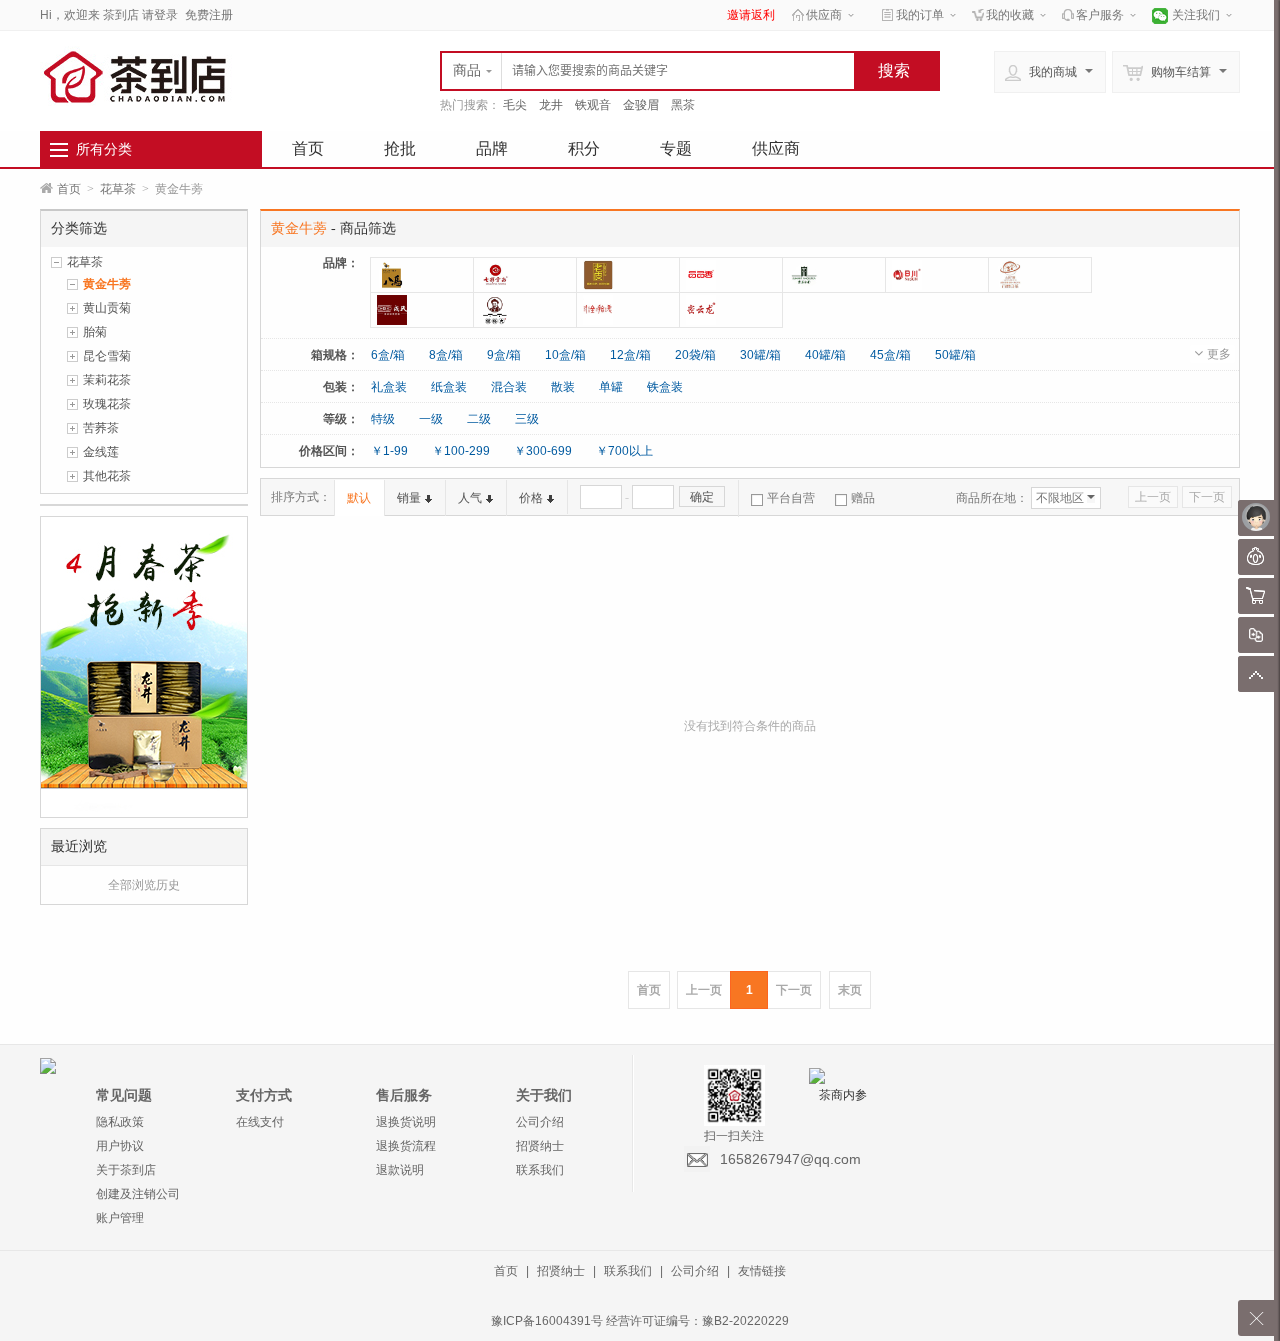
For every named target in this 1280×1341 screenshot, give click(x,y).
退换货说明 (406, 1122)
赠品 (863, 498)
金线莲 (101, 452)
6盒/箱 (388, 355)
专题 (676, 148)
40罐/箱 (825, 355)
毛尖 (515, 105)
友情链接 (762, 1271)
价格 (531, 498)
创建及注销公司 (138, 1194)
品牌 (492, 148)
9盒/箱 (504, 355)
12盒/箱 (630, 355)
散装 (563, 387)
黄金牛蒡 (107, 284)
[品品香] (731, 275)
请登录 (160, 15)
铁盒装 (665, 387)
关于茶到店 (126, 1170)
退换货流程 (406, 1146)
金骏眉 (641, 105)
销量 (409, 498)
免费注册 (209, 15)
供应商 (824, 15)
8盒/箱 (446, 355)
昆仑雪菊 (107, 356)
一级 (431, 419)
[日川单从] (937, 275)
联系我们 (540, 1170)
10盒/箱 (565, 355)
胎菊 (95, 332)
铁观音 (593, 105)
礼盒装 (389, 387)
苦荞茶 (101, 428)
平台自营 (791, 498)
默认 (359, 498)
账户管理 (120, 1218)
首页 (308, 148)
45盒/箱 (890, 355)
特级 (383, 419)
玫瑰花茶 (107, 404)
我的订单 (920, 15)
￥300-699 (543, 451)
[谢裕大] (525, 310)
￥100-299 (461, 451)
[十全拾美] (628, 310)
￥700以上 (624, 451)
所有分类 (104, 149)
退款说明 (400, 1170)
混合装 (509, 387)
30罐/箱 (760, 355)
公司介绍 (540, 1122)
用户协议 (120, 1146)
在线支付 (260, 1122)
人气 (470, 498)
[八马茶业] (422, 275)
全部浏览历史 (144, 885)
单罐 (611, 387)
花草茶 (118, 189)
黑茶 (683, 105)
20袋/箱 (695, 355)
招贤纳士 (540, 1146)
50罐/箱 (955, 355)
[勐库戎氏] (422, 310)
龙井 (551, 105)
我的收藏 (1010, 15)
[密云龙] (731, 310)
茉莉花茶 (107, 380)
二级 (479, 419)
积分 (584, 148)
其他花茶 (107, 476)
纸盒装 (449, 387)
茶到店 (121, 15)
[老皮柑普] (628, 275)
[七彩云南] (525, 275)
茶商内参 (843, 1095)
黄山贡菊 (107, 308)
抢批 (400, 148)
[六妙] (1040, 275)
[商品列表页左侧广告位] (144, 666)
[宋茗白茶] (834, 275)
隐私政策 (120, 1122)
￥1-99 (389, 451)
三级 (527, 419)
